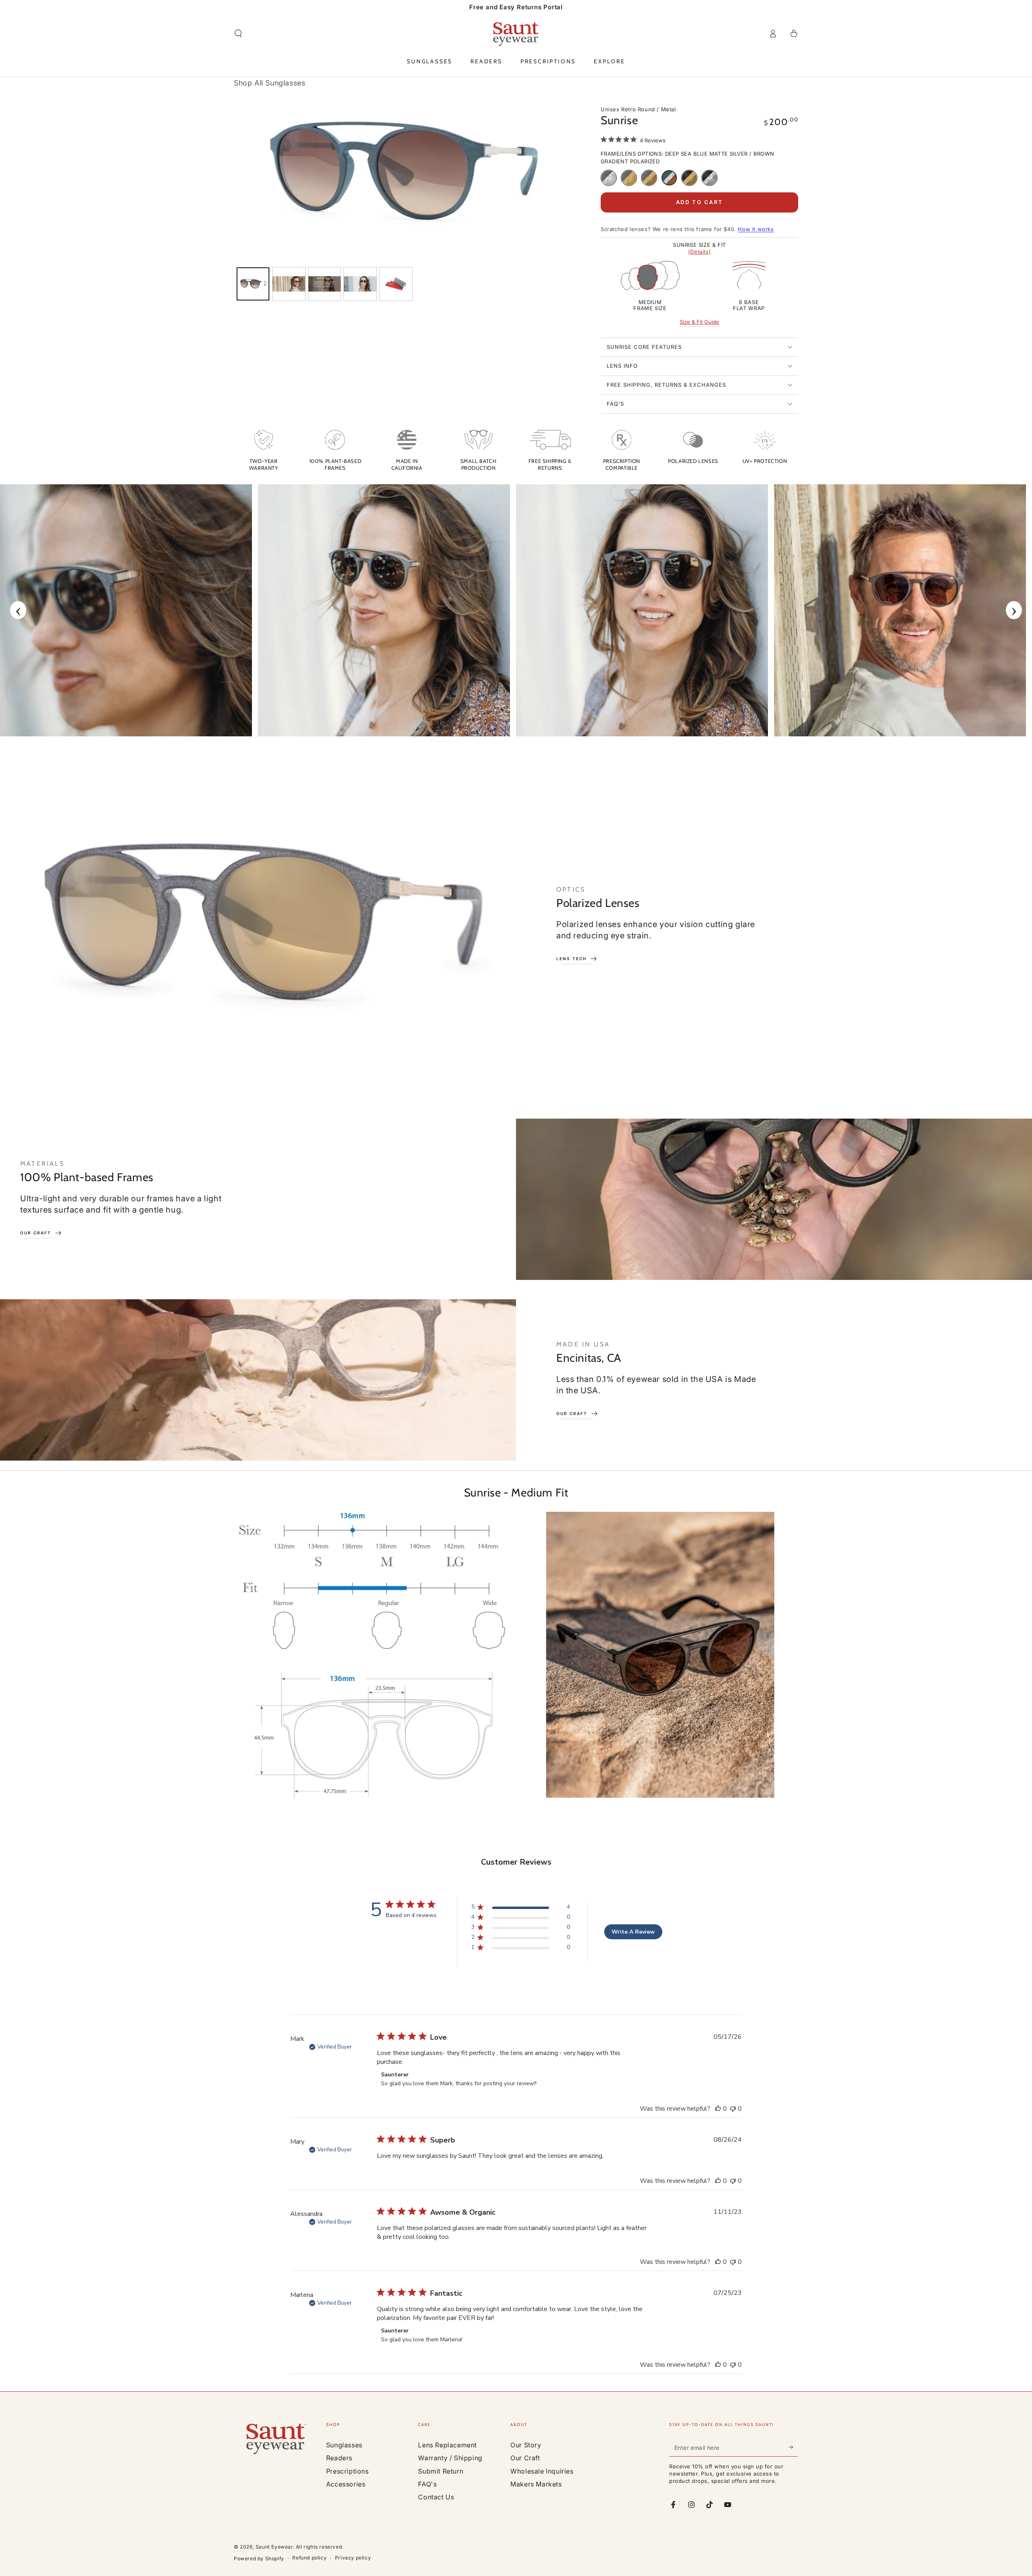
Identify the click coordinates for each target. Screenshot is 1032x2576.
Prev (18, 610)
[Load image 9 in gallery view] (325, 284)
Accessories (346, 2484)
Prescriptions (347, 2471)
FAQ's (427, 2484)
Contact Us (436, 2497)
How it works (756, 229)
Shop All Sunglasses (269, 83)
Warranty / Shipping (450, 2458)
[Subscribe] (794, 2447)
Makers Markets (536, 2484)
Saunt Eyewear (274, 2547)
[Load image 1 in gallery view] (253, 284)
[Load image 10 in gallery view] (360, 284)
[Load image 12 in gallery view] (396, 284)
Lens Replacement (447, 2445)
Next (1014, 610)
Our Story (526, 2445)
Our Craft (525, 2458)
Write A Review (633, 1932)
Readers (339, 2458)
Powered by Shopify (259, 2558)
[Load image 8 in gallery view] (289, 284)
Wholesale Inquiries (542, 2471)
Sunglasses (344, 2445)
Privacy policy (353, 2558)
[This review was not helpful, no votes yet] (733, 2109)
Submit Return (441, 2471)
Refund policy (309, 2558)
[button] (238, 33)
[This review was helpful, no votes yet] (718, 2109)
